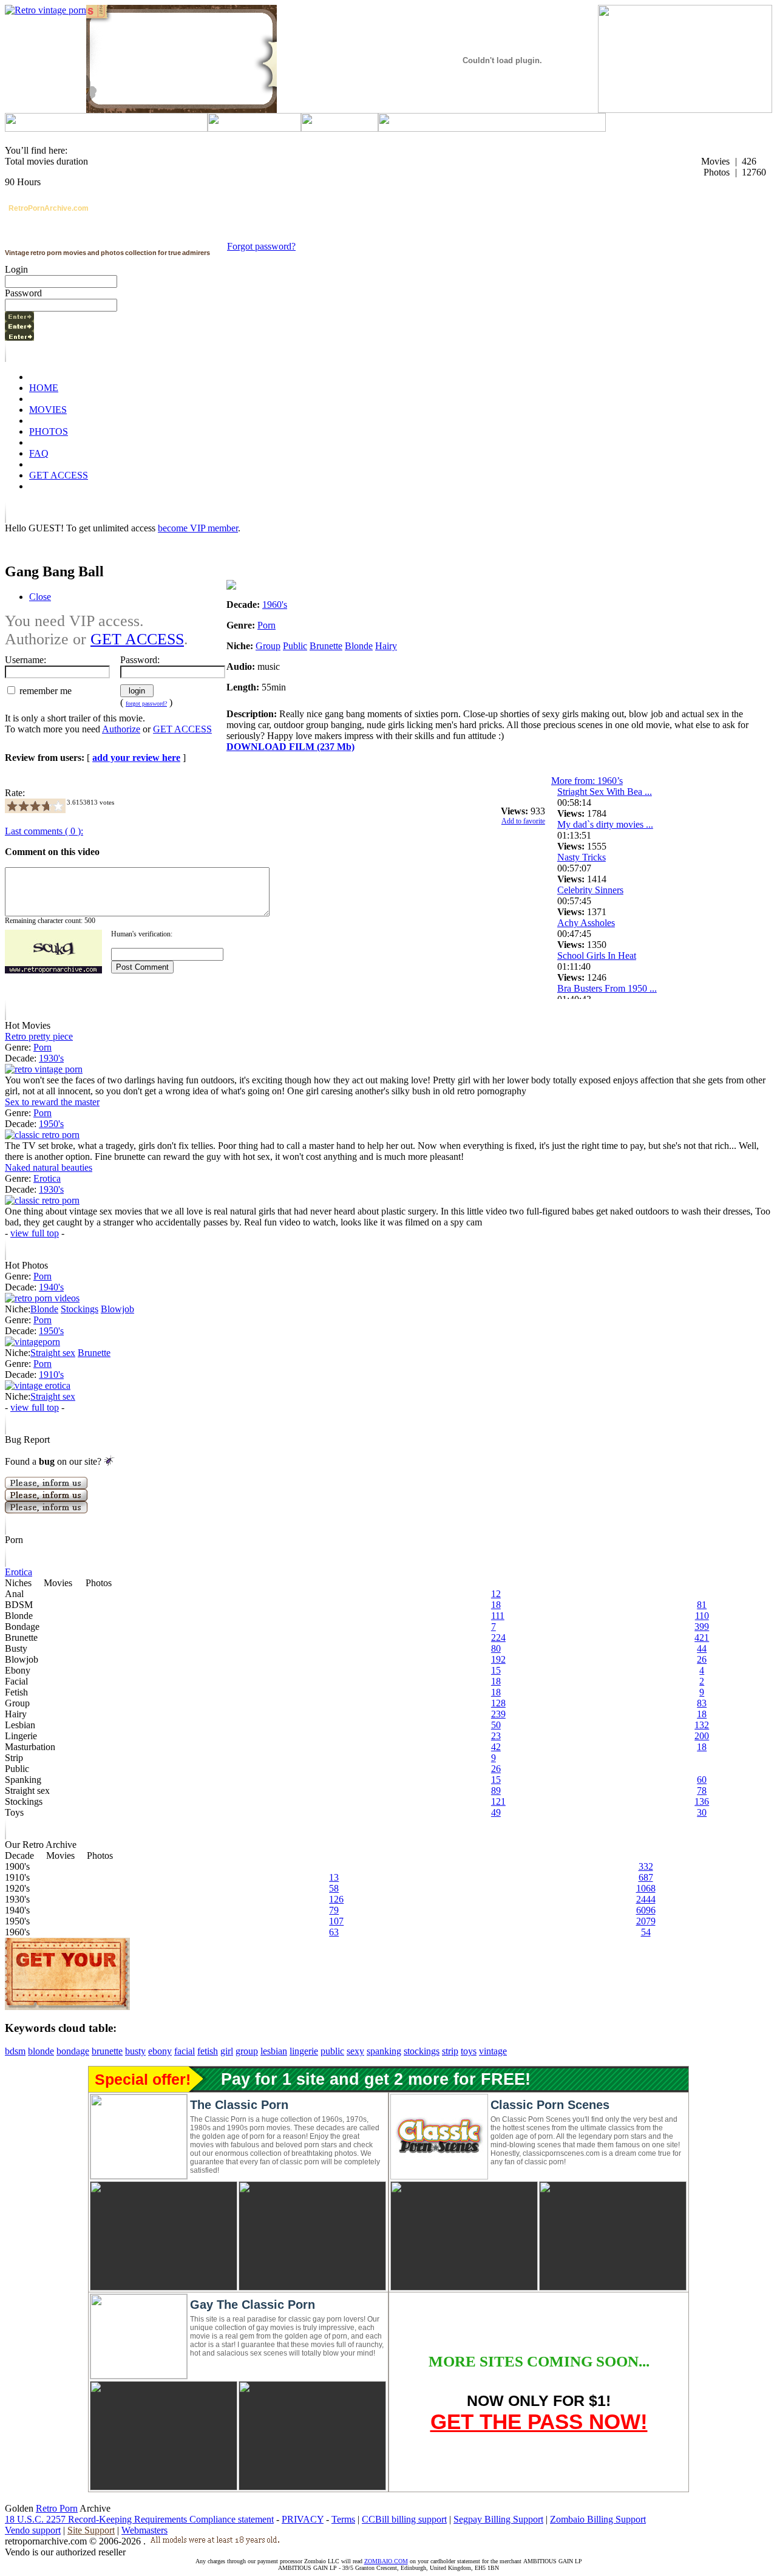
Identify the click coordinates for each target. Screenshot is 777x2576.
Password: (140, 660)
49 (496, 1812)
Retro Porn (57, 2508)
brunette (107, 2051)
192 (498, 1659)
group (247, 2051)
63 (334, 1932)
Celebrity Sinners (590, 890)
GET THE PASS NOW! (539, 2421)
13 (334, 1877)
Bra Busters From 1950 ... (607, 988)
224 (498, 1637)
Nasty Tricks (582, 857)
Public (295, 646)
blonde (41, 2051)
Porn (266, 625)
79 (334, 1910)
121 (498, 1801)
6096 (646, 1910)
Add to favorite (523, 821)
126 (336, 1899)
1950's (51, 1124)
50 (496, 1725)
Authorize (121, 729)
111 (498, 1616)
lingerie (304, 2051)
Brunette (326, 646)
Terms (343, 2519)
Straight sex (53, 1353)
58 (334, 1888)
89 (496, 1791)
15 (496, 1670)
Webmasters (144, 2530)
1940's (51, 1287)
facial (185, 2051)
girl (227, 2051)
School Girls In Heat (597, 956)
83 (702, 1703)
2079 (646, 1921)
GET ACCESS (59, 475)
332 (646, 1866)
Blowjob (117, 1309)
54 (646, 1932)
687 (646, 1877)
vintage (493, 2051)
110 (702, 1616)
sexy (355, 2051)
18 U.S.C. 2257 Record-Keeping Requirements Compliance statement (139, 2519)
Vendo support (33, 2530)
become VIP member (198, 528)
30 (702, 1812)
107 (336, 1921)
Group (268, 646)
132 (702, 1725)
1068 (646, 1888)
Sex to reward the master (52, 1102)
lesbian (274, 2051)
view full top (35, 1233)
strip (450, 2051)
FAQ (39, 453)
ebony (160, 2051)
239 (498, 1714)
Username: (25, 660)
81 (702, 1605)
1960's (275, 605)
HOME (44, 388)
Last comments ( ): (44, 831)
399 (702, 1627)
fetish (208, 2051)
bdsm (15, 2051)
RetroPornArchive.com (49, 208)
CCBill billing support (404, 2519)
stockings (422, 2051)
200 (702, 1736)
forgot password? (146, 704)
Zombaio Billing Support (598, 2519)
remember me (44, 691)
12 (496, 1594)
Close (40, 597)
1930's (51, 1058)
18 (496, 1605)
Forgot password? (261, 246)
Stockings (80, 1309)
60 (702, 1780)
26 (702, 1659)
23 (496, 1736)
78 (702, 1791)
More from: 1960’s (587, 781)
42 (496, 1747)
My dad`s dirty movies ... (605, 824)
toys (469, 2051)
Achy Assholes (586, 923)
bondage (73, 2051)
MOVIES (48, 410)
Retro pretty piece (39, 1036)
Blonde (359, 646)
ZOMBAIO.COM (386, 2561)
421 (702, 1637)
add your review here (136, 758)
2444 (646, 1899)
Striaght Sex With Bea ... (605, 792)
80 (496, 1648)
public (332, 2051)
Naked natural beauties (49, 1167)
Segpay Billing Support (498, 2519)
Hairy (386, 646)
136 (702, 1801)
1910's (51, 1375)
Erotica (47, 1178)
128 (498, 1703)
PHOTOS (49, 431)
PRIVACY (303, 2519)
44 (702, 1648)
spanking (384, 2051)
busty (135, 2051)
